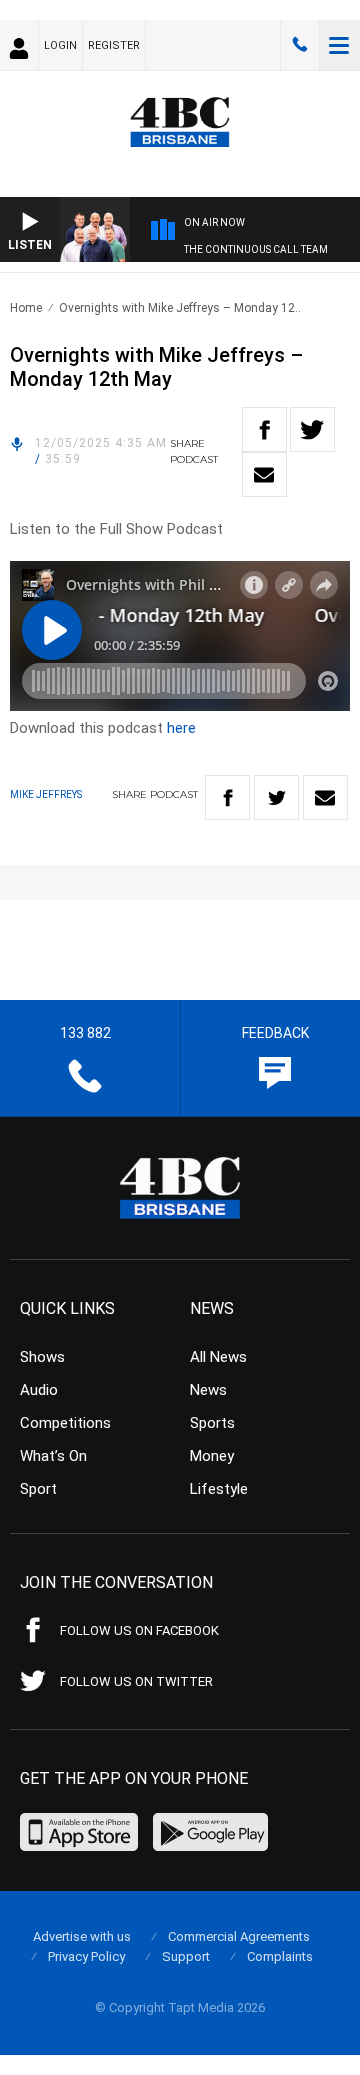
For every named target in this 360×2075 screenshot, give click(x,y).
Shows (42, 1357)
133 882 (300, 45)
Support (186, 1956)
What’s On (53, 1456)
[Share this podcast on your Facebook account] (264, 429)
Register (114, 45)
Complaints (280, 1956)
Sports (212, 1423)
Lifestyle (219, 1489)
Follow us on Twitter (136, 1681)
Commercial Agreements (239, 1936)
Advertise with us (82, 1936)
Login (60, 45)
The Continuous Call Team (256, 249)
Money (212, 1456)
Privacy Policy (86, 1956)
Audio (39, 1390)
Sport (38, 1489)
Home (26, 308)
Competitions (65, 1423)
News (208, 1390)
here (181, 728)
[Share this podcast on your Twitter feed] (312, 429)
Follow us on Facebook (139, 1630)
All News (218, 1357)
